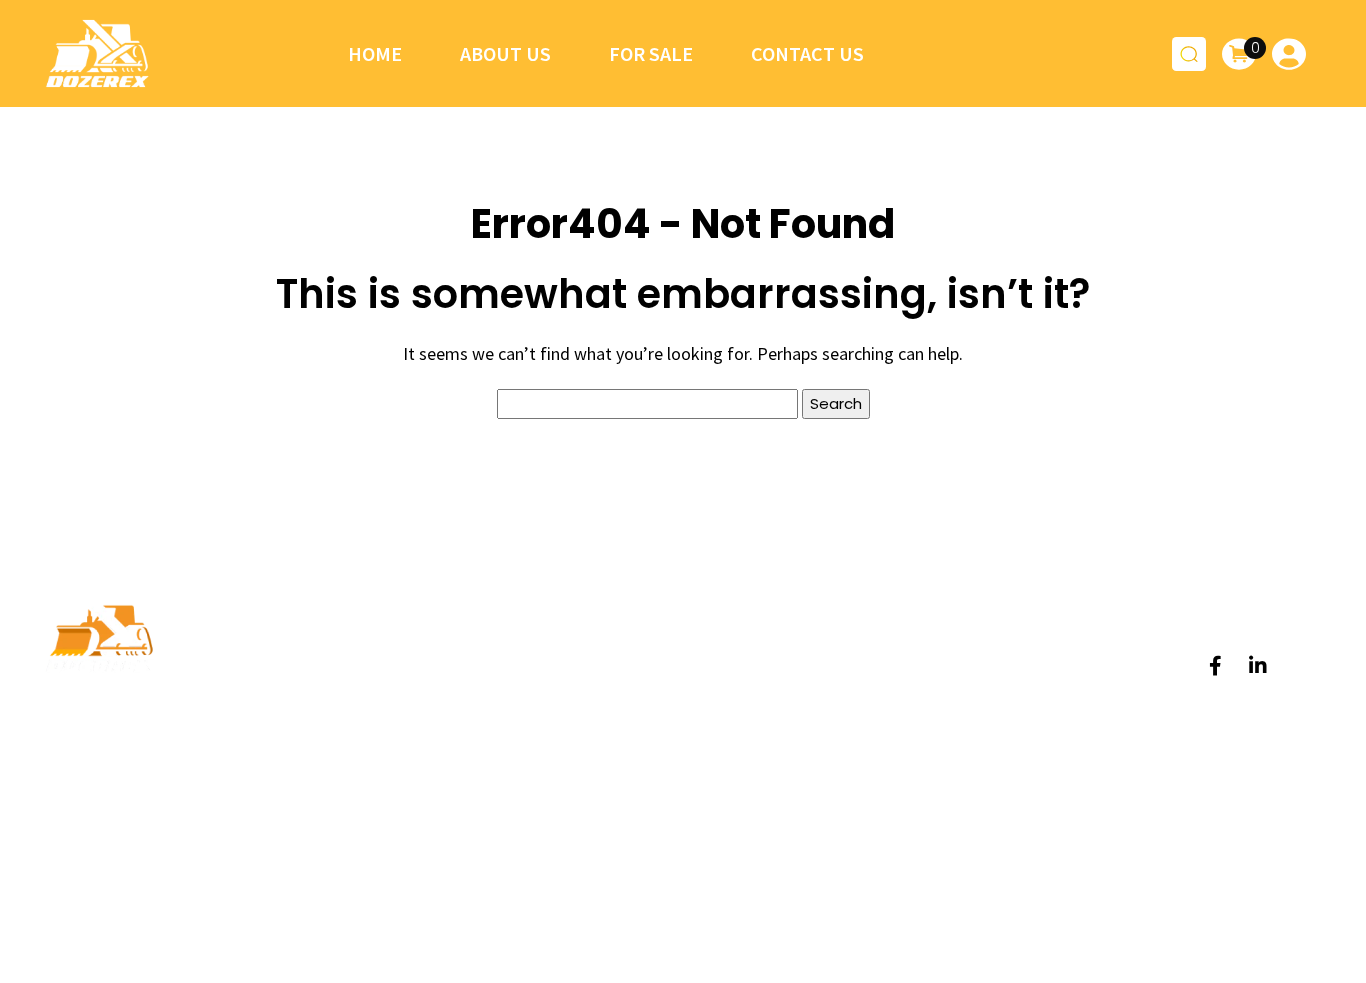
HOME (611, 664)
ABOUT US (627, 706)
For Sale (651, 53)
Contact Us (807, 53)
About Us (505, 53)
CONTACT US (639, 791)
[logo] (97, 53)
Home (375, 53)
